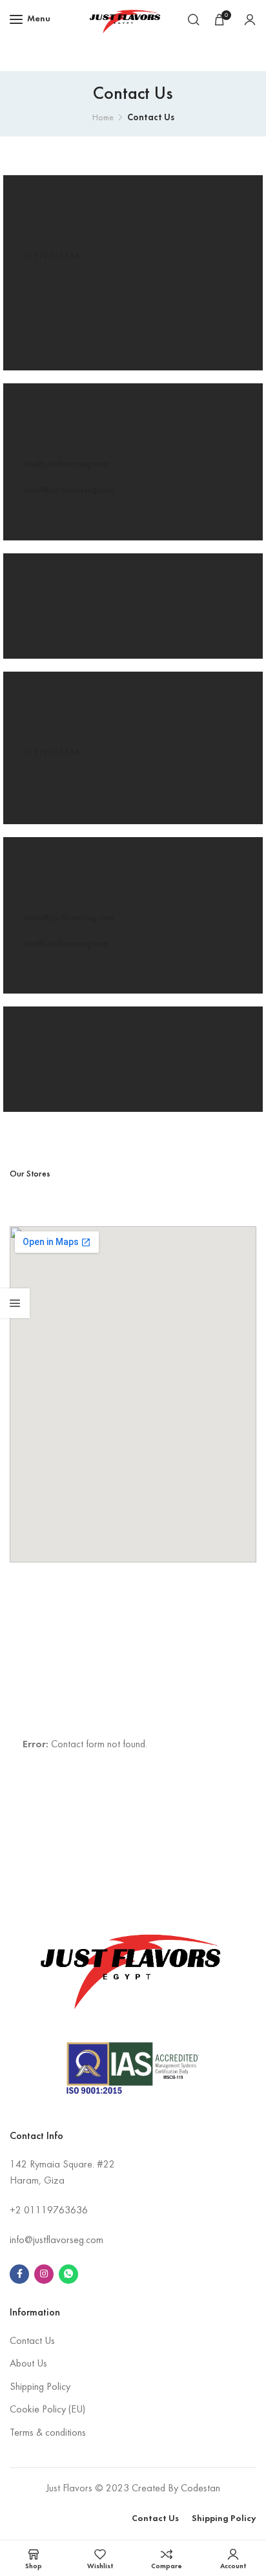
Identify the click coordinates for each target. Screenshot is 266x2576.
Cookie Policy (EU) (47, 2410)
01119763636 (51, 256)
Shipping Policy (40, 2387)
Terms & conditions (48, 2433)
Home (103, 118)
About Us (28, 2364)
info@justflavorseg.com (66, 464)
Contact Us (32, 2341)
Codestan (200, 2489)
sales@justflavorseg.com (68, 490)
